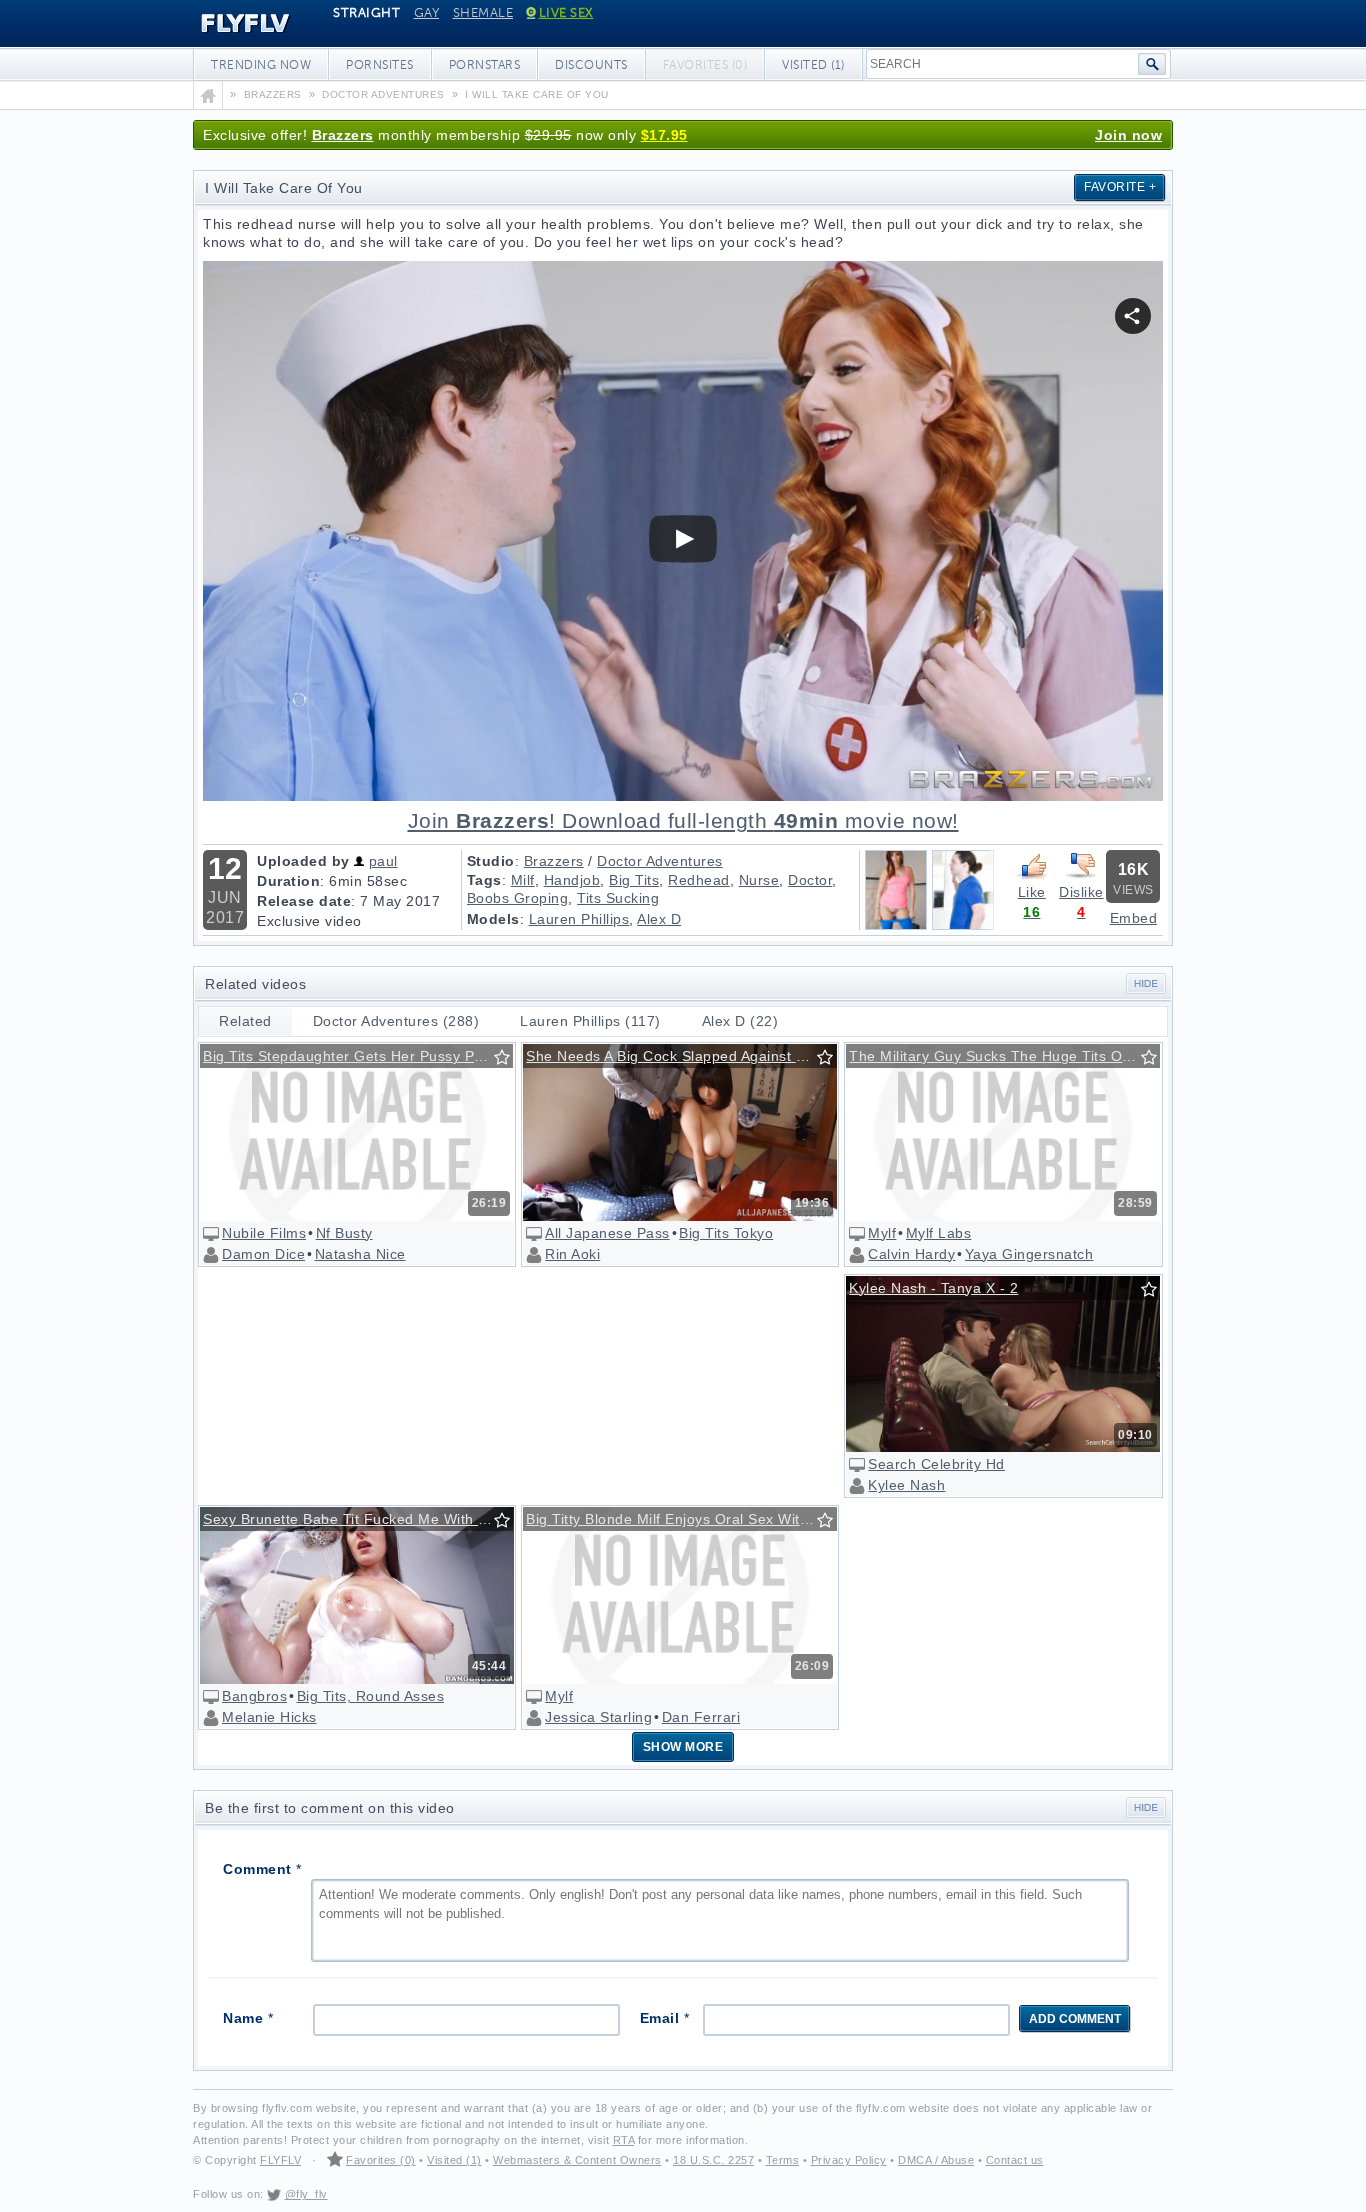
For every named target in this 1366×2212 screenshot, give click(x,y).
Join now (1128, 135)
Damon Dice (263, 1254)
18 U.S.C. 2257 (713, 2160)
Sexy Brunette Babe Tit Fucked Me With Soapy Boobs (358, 1519)
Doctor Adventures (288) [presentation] (396, 1021)
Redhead (699, 880)
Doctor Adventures (660, 861)
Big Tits (634, 880)
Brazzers (343, 135)
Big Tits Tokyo (726, 1233)
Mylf (882, 1233)
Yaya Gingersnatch (1029, 1254)
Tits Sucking (618, 898)
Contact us (1015, 2160)
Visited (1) (813, 65)
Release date (304, 901)
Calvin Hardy (911, 1254)
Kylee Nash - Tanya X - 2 (933, 1288)
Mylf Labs (939, 1233)
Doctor (810, 880)
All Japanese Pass (607, 1233)
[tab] (246, 1021)
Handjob (572, 880)
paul (383, 861)
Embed (1134, 918)
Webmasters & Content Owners (577, 2160)
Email (665, 2018)
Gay (427, 13)
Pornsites (380, 65)
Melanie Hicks (269, 1717)
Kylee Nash (906, 1485)
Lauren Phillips (579, 919)
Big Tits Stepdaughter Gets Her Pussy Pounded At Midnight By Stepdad (358, 1056)
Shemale (483, 13)
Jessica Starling (598, 1717)
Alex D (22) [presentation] (740, 1021)
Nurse (759, 880)
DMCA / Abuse (936, 2160)
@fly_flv (306, 2194)
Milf (523, 880)
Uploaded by (303, 861)
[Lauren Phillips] (896, 925)
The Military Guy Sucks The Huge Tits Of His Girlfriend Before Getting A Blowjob (1004, 1056)
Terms (783, 2160)
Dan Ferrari (701, 1717)
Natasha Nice (360, 1254)
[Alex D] (963, 925)
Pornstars (485, 65)
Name (248, 2018)
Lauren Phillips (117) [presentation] (590, 1021)
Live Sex (566, 13)
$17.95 (664, 135)
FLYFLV (230, 24)
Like (1032, 892)
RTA (624, 2140)
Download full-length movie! (683, 821)
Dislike (1081, 892)
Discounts (591, 65)
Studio (491, 861)
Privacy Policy (849, 2160)
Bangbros (254, 1696)
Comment (262, 1869)
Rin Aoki (572, 1254)
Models (493, 919)
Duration (288, 881)
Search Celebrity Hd (936, 1464)
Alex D (659, 919)
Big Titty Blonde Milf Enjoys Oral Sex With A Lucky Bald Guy (681, 1519)
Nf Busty (344, 1233)
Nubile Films (264, 1233)
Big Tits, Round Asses (371, 1696)
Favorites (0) (381, 2160)
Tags (484, 880)
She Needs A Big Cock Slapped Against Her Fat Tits (681, 1056)
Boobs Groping (518, 898)
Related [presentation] (245, 1021)
